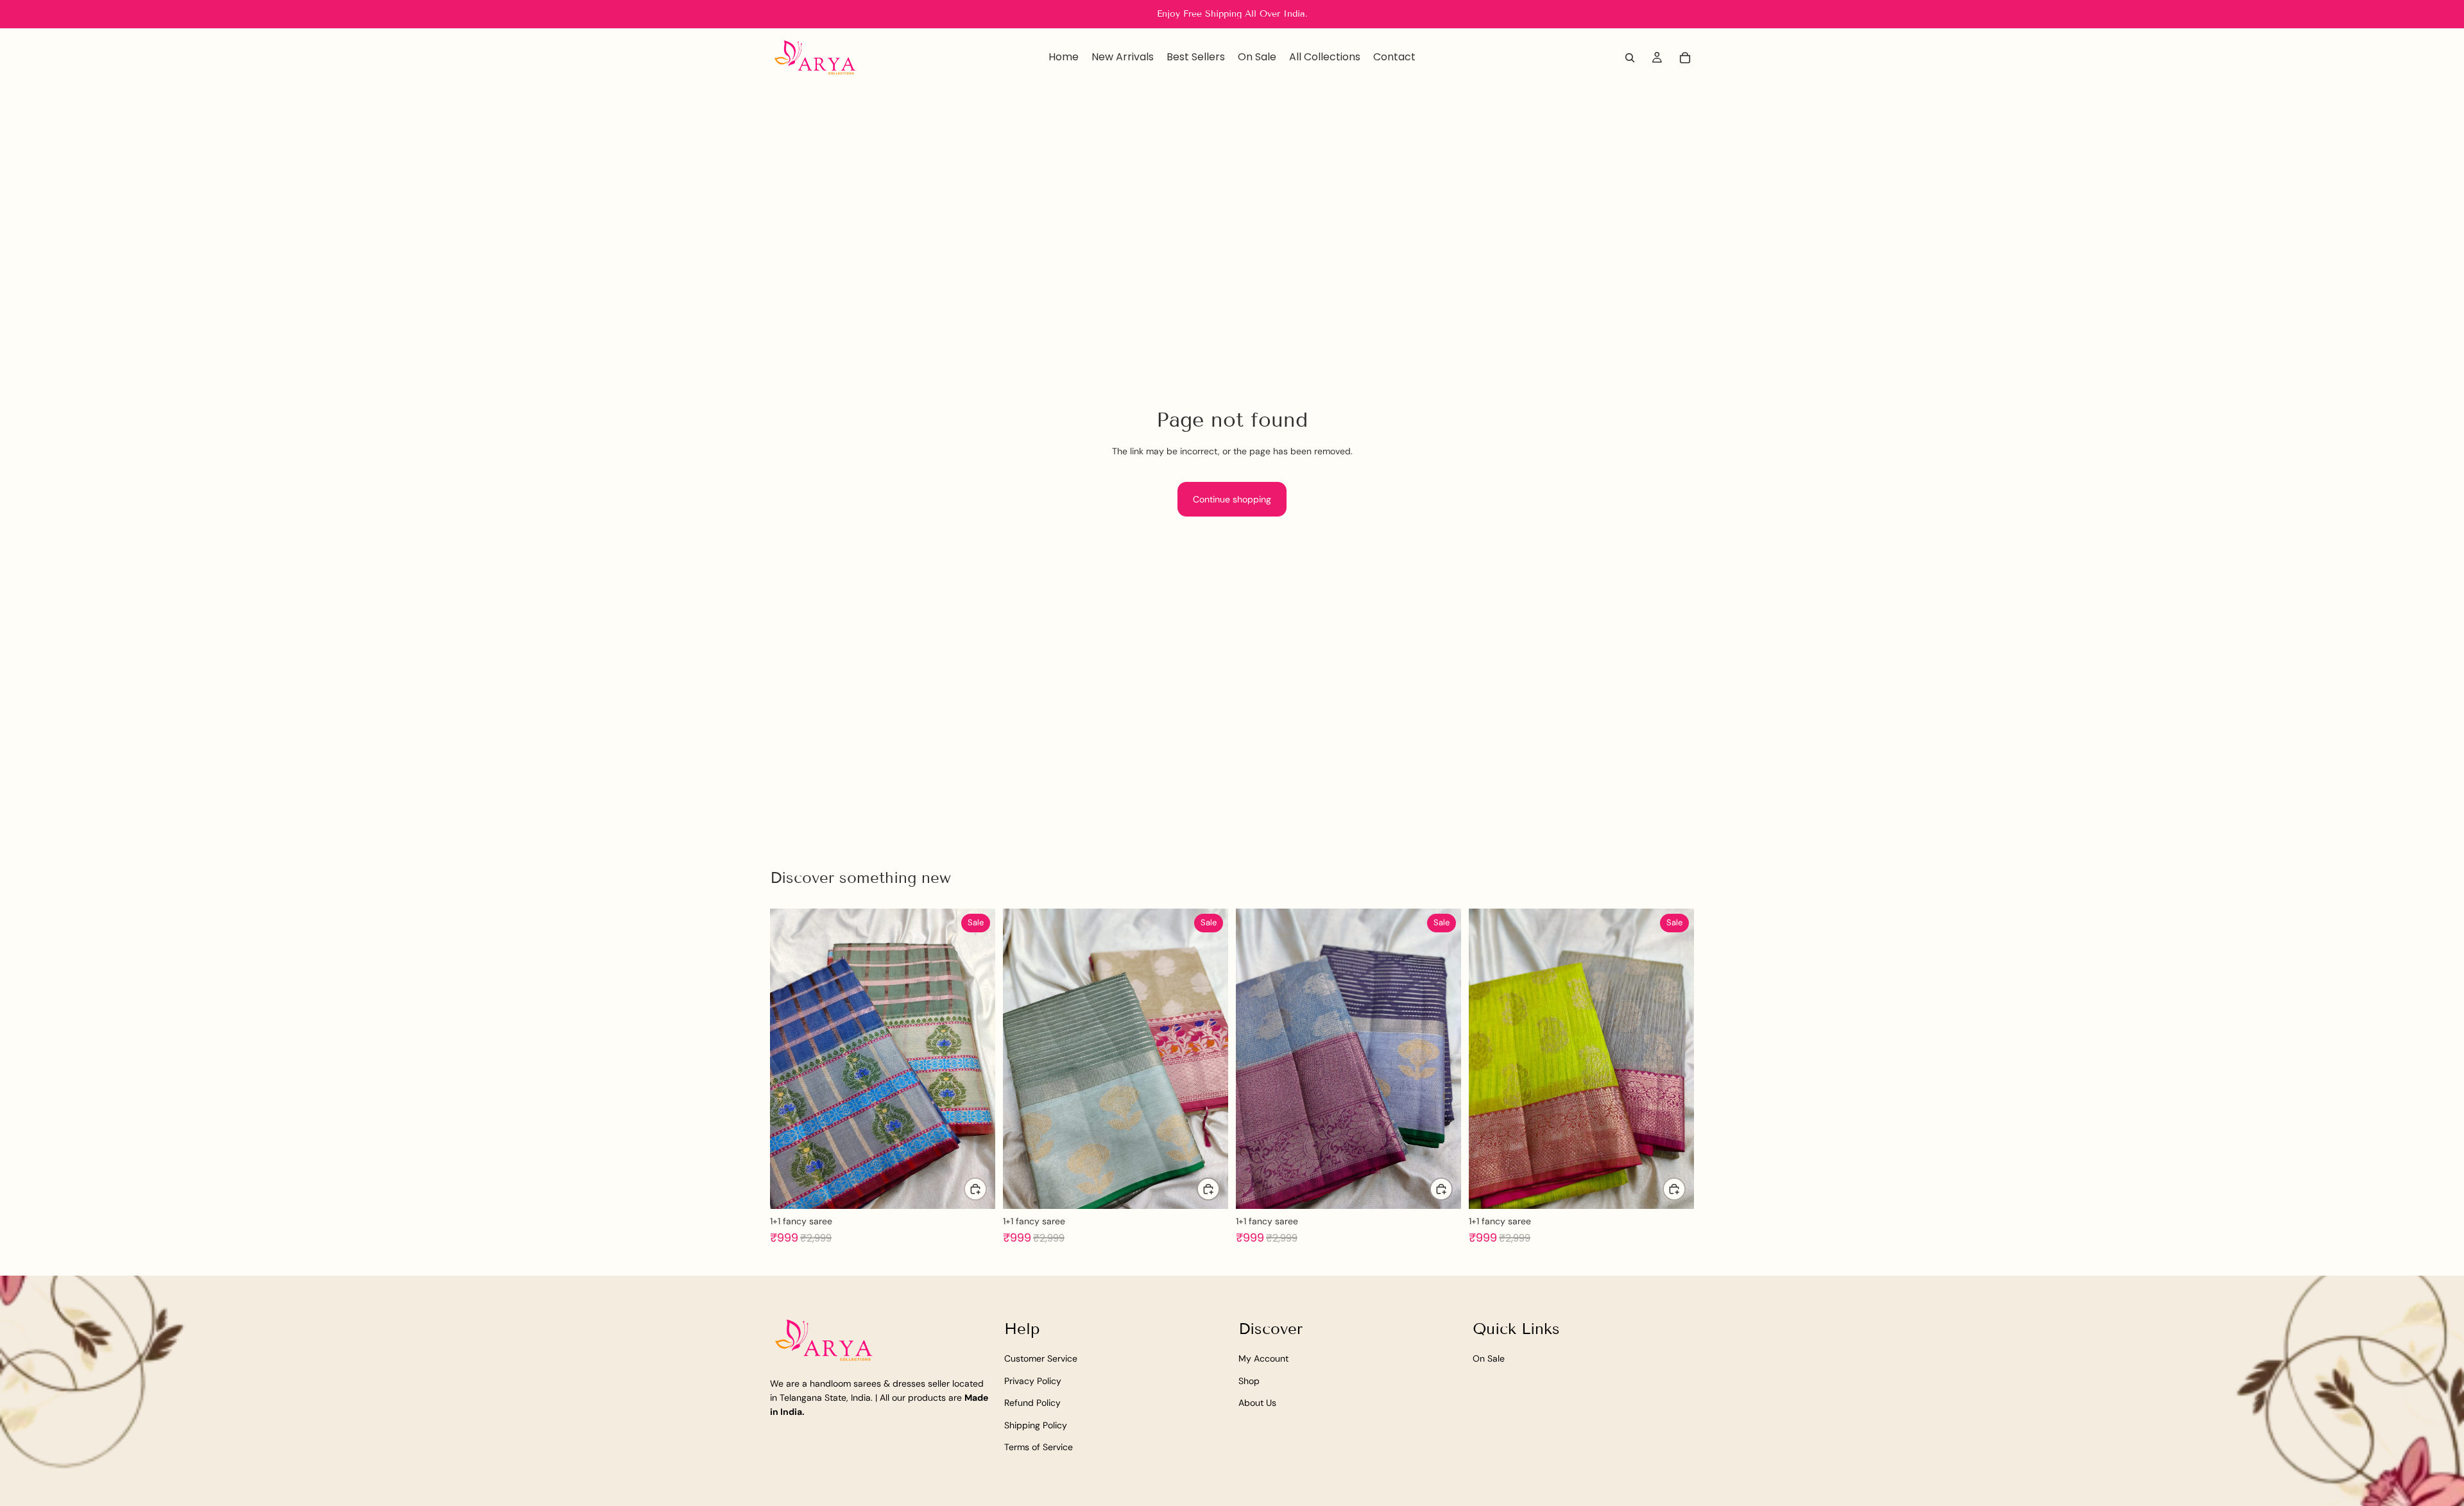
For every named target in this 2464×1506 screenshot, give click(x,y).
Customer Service (1041, 1358)
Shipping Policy (1036, 1425)
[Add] (975, 1189)
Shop (1249, 1380)
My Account (1263, 1358)
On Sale (1489, 1358)
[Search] (1630, 58)
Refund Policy (1032, 1403)
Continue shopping (1232, 499)
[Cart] (1685, 58)
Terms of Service (1039, 1447)
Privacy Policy (1033, 1380)
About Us (1257, 1403)
